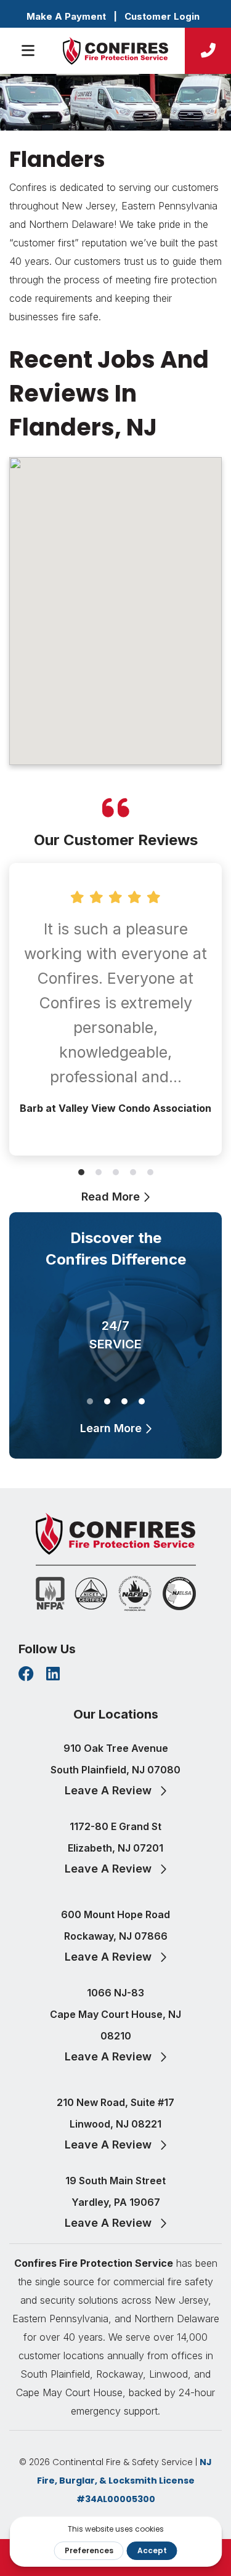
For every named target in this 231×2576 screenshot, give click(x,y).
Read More (112, 1197)
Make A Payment (66, 16)
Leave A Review (110, 1790)
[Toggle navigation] (29, 51)
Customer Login (162, 16)
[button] (81, 1172)
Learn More (112, 1428)
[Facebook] (26, 1675)
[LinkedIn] (53, 1675)
